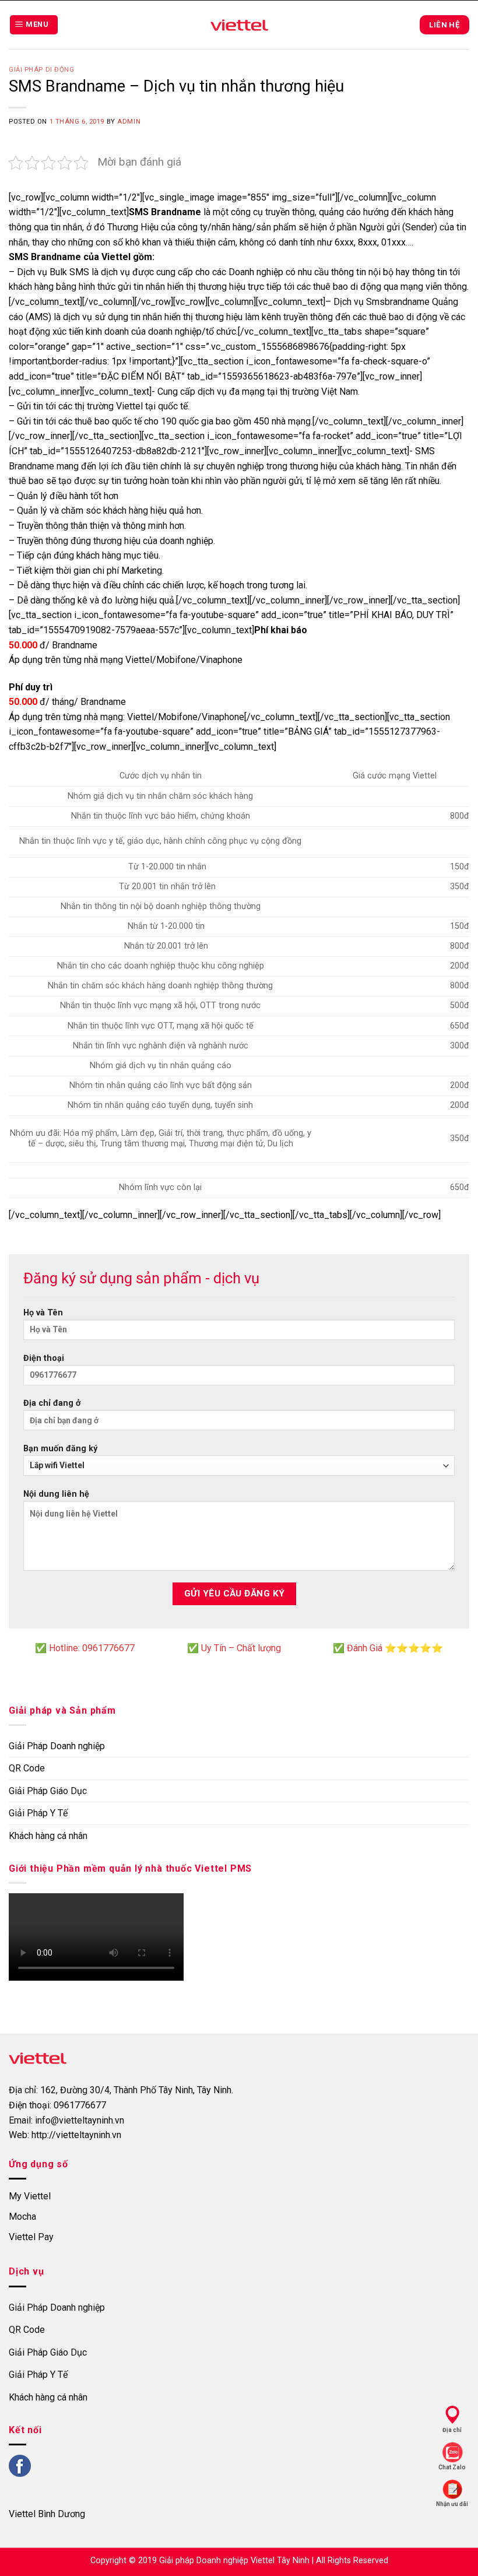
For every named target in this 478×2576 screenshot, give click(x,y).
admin (129, 122)
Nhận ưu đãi (452, 2504)
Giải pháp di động (42, 70)
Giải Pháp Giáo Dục (48, 1791)
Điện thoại (44, 1358)
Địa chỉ (452, 2430)
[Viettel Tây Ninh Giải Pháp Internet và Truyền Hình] (239, 25)
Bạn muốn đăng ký (60, 1449)
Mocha (22, 2217)
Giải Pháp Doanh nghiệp (57, 1746)
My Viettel (30, 2196)
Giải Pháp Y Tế (38, 1813)
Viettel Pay (31, 2237)
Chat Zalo (452, 2467)
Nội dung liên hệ (56, 1494)
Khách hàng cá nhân (48, 1836)
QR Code (27, 1768)
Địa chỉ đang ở (52, 1403)
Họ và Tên (43, 1313)
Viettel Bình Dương (47, 2514)
